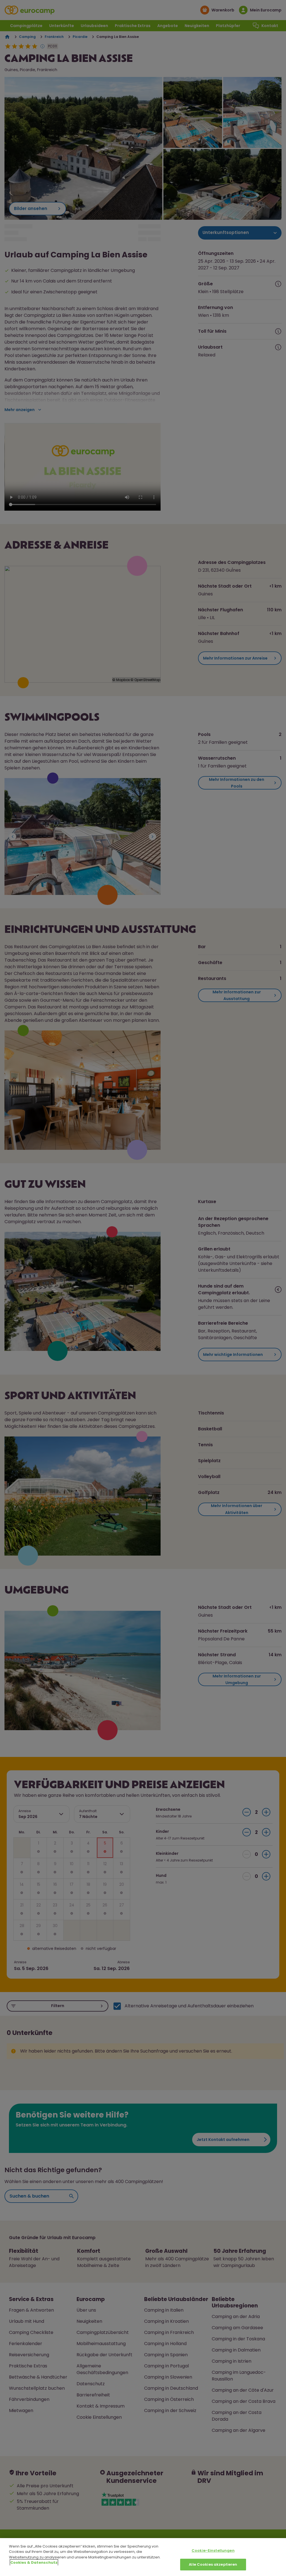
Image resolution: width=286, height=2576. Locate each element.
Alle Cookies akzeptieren (213, 2564)
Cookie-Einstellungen (213, 2550)
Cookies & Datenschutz (34, 2562)
